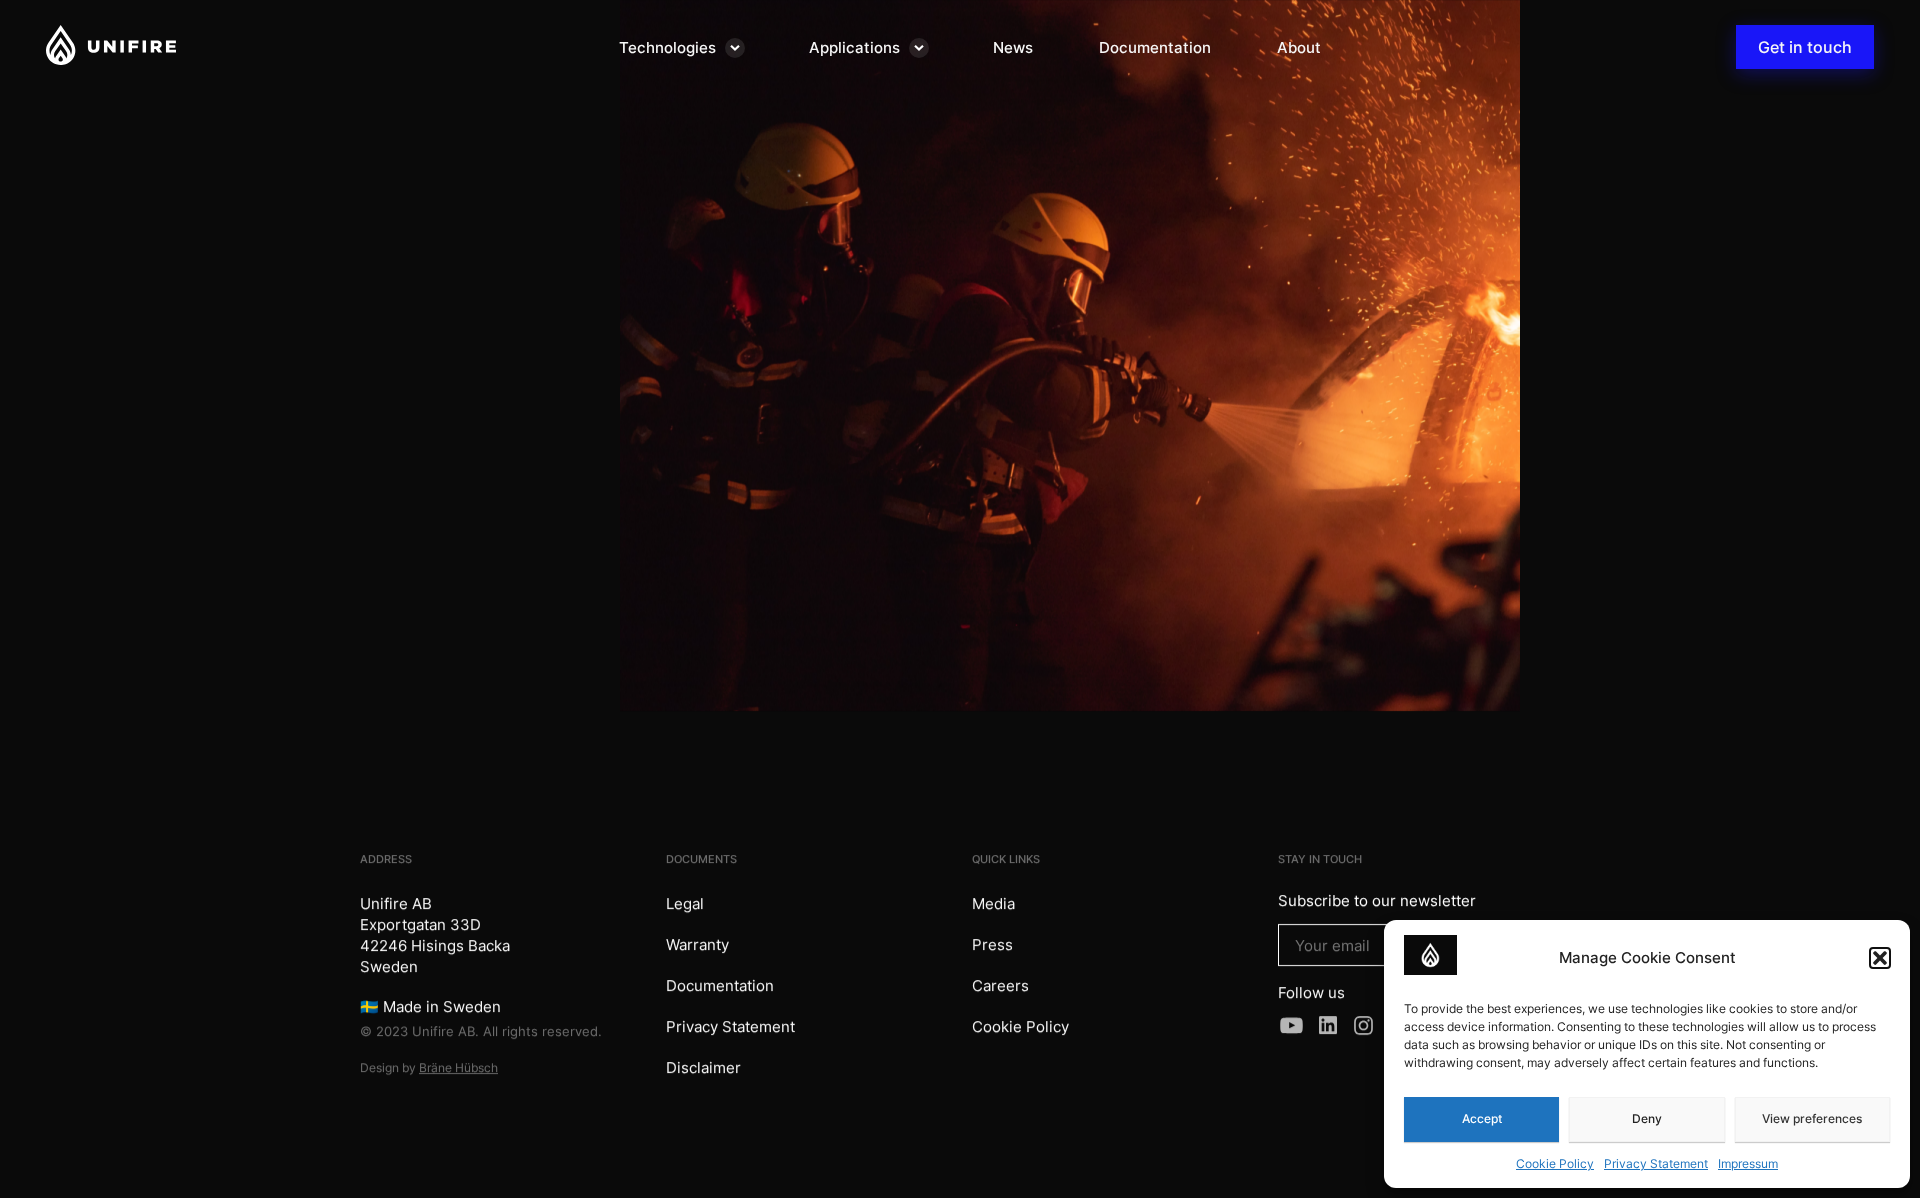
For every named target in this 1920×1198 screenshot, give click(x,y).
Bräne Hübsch (458, 1067)
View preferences (1812, 1118)
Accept (1482, 1118)
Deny (1647, 1118)
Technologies (667, 47)
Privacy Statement (1656, 1163)
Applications (854, 47)
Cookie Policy (1555, 1163)
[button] (1880, 958)
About (1299, 47)
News (1013, 47)
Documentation (1155, 47)
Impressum (1748, 1163)
